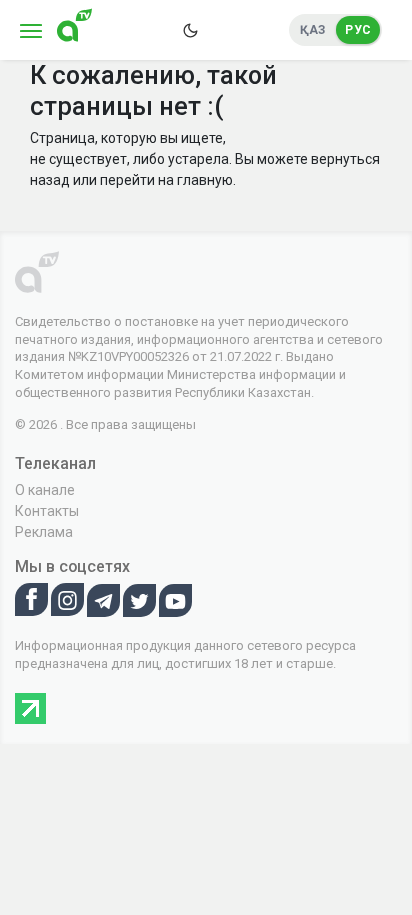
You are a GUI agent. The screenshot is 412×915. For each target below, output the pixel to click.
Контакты (47, 511)
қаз (313, 30)
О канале (45, 490)
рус (358, 30)
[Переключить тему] (190, 30)
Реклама (44, 532)
